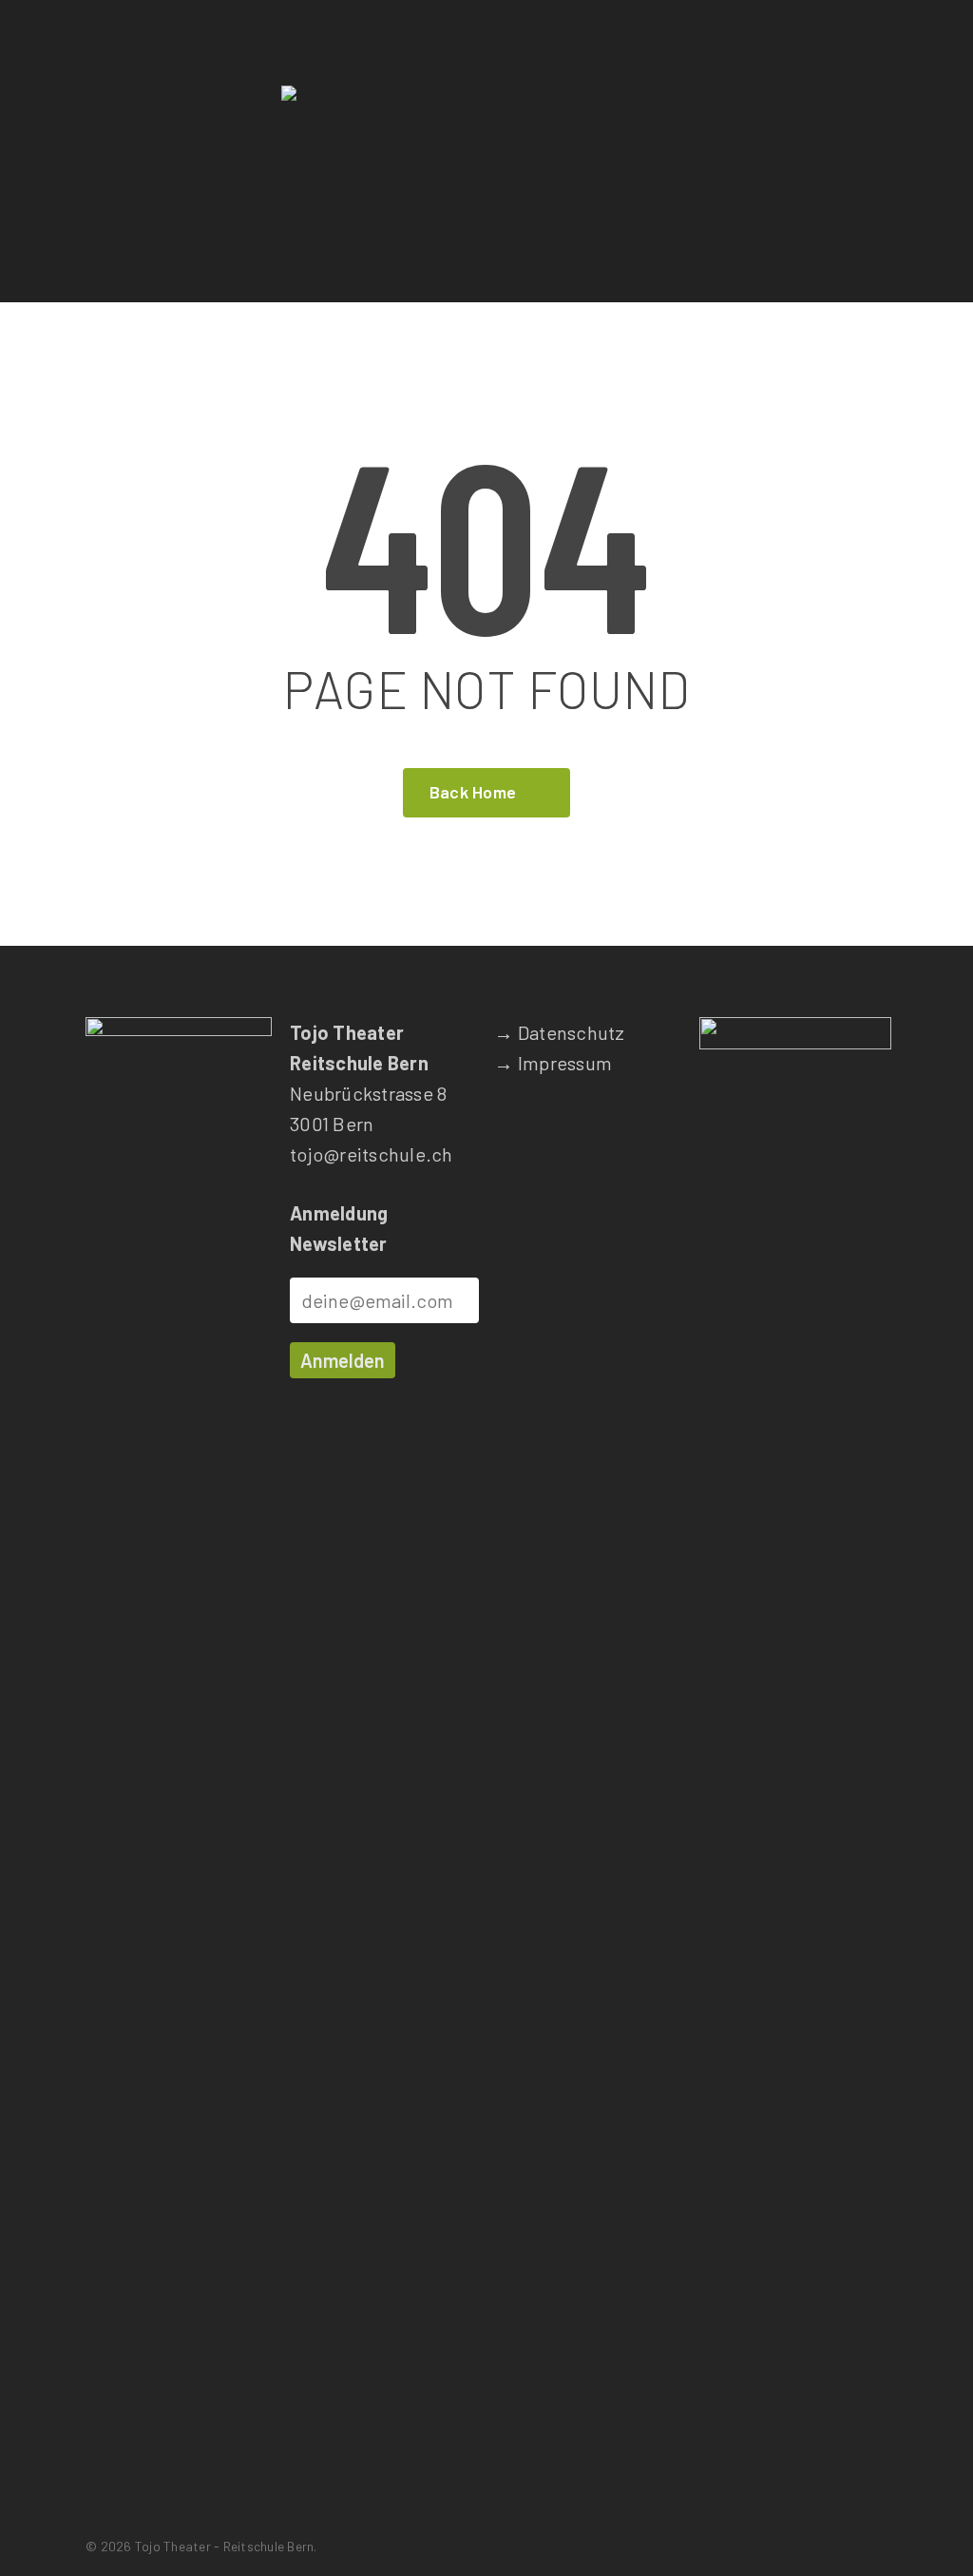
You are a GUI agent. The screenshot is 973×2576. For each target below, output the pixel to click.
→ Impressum (553, 1063)
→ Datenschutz (559, 1032)
